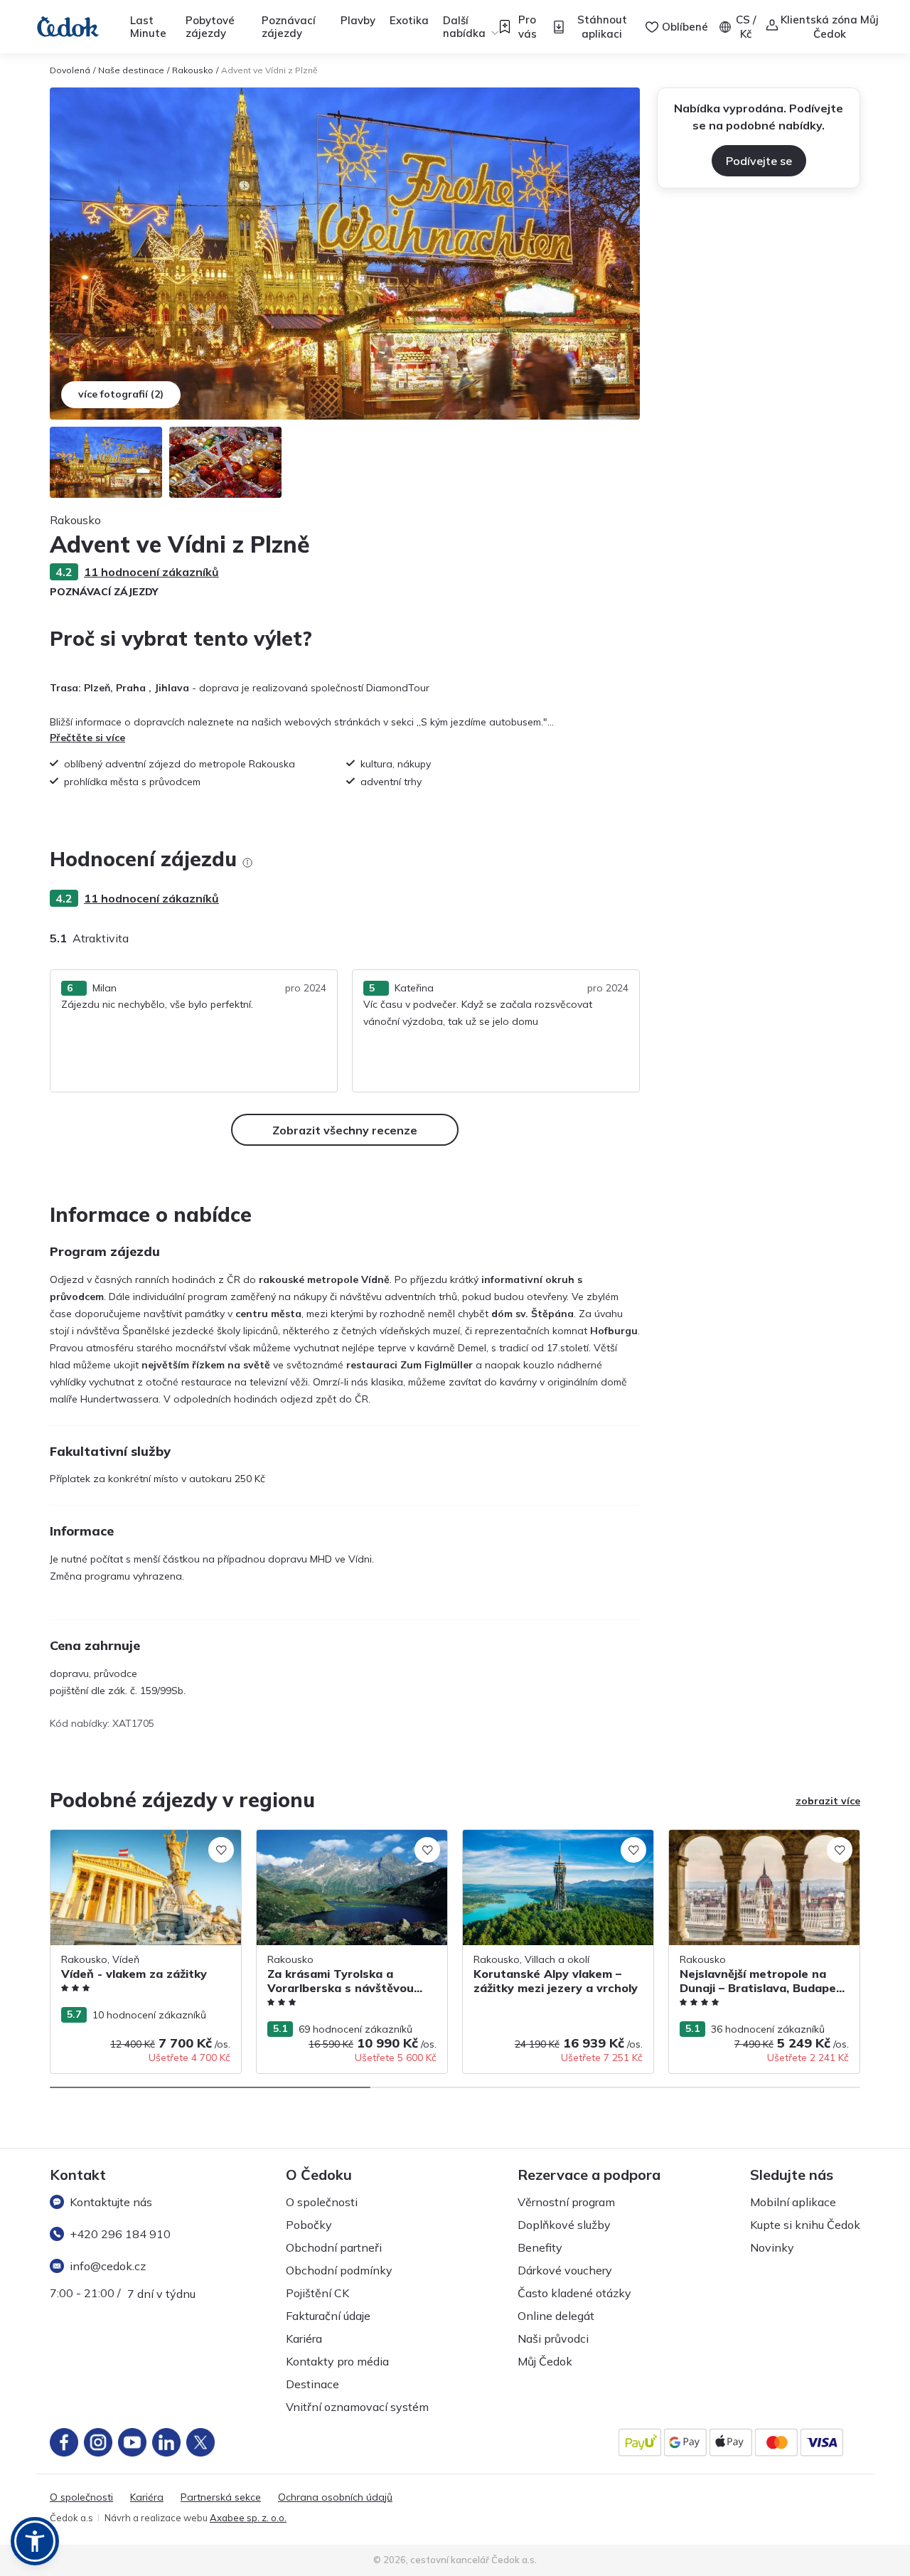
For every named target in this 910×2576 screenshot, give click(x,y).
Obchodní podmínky (339, 2270)
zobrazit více (828, 1801)
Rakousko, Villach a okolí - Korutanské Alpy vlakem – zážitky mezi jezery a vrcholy (552, 1852)
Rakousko (193, 70)
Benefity (540, 2247)
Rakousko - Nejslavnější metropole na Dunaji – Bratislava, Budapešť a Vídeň (757, 1845)
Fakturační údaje (328, 2316)
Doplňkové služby (564, 2225)
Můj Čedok (545, 2361)
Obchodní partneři (334, 2247)
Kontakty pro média (337, 2361)
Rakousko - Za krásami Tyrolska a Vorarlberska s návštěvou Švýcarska (341, 1845)
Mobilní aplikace (793, 2202)
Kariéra (304, 2338)
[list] (247, 863)
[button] (35, 2541)
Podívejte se (759, 161)
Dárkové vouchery (565, 2270)
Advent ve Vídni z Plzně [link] (269, 70)
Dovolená (70, 70)
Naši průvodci (553, 2338)
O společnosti (322, 2202)
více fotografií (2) (121, 394)
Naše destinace (131, 70)
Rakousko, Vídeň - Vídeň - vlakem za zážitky (136, 1845)
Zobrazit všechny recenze (345, 1130)
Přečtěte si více (87, 738)
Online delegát (556, 2316)
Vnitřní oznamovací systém (357, 2407)
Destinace (312, 2384)
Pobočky (309, 2225)
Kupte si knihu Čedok (805, 2225)
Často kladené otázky (574, 2293)
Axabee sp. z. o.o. (248, 2518)
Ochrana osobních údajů (335, 2497)
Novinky (772, 2247)
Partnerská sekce (221, 2497)
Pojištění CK (317, 2293)
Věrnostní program (566, 2202)
